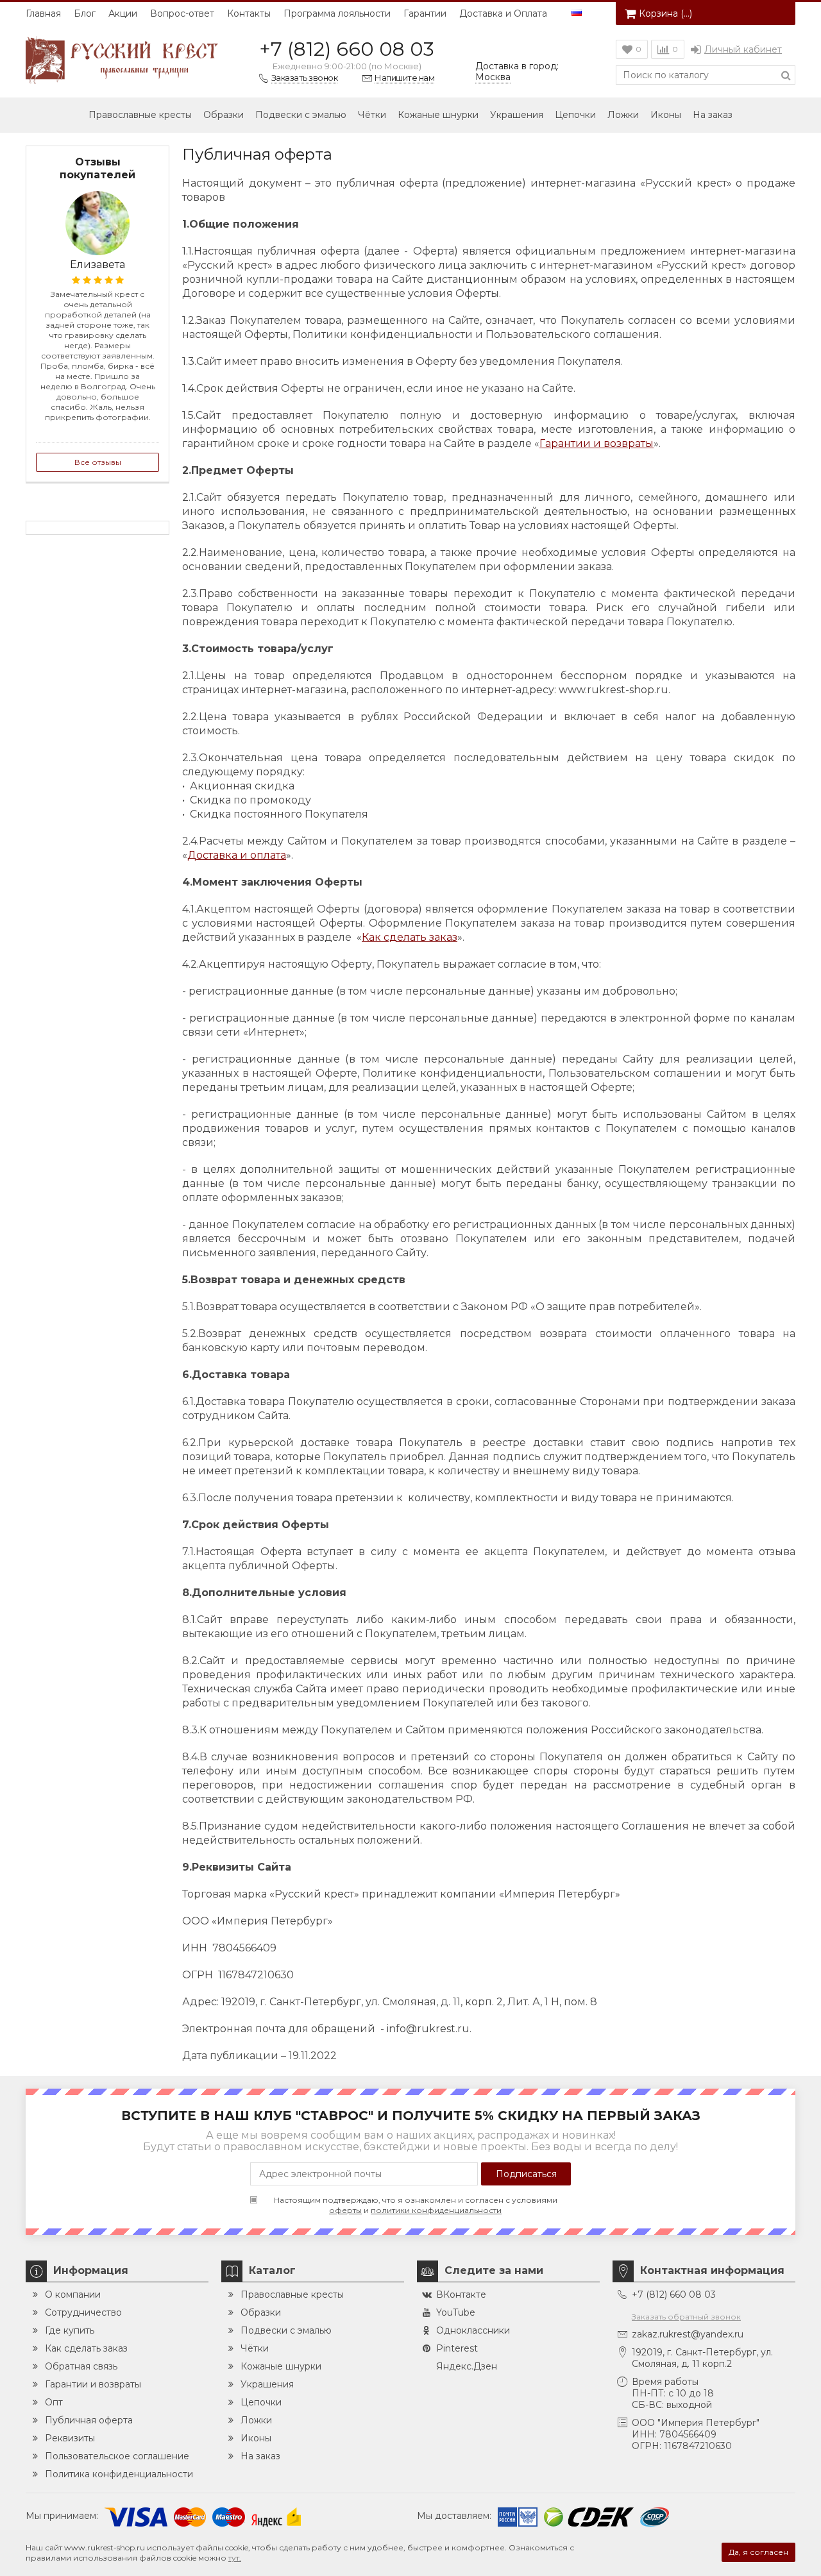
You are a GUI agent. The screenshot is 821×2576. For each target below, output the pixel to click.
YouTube (456, 2312)
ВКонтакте (461, 2294)
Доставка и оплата (237, 855)
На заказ (713, 115)
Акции (123, 13)
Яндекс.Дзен (467, 2366)
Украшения (517, 115)
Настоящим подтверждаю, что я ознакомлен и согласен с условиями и (416, 2205)
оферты (345, 2210)
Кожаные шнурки (438, 115)
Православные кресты (140, 115)
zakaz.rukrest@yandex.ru (688, 2334)
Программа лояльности (337, 13)
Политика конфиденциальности (119, 2474)
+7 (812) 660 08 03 (347, 49)
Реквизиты (70, 2438)
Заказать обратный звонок (686, 2317)
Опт (54, 2402)
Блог (85, 13)
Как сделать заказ (410, 937)
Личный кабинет (743, 49)
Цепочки (575, 115)
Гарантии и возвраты (597, 443)
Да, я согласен (758, 2552)
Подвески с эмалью (301, 115)
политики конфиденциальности (436, 2210)
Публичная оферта (89, 2420)
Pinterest (457, 2348)
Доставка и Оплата (503, 13)
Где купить (70, 2330)
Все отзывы (98, 462)
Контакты (249, 13)
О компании (73, 2294)
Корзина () (665, 13)
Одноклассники (473, 2330)
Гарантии (425, 13)
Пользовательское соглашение (117, 2456)
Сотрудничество (83, 2312)
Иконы (666, 115)
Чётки (372, 115)
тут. (235, 2558)
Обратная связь (81, 2366)
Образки (224, 115)
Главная (43, 13)
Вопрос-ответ (182, 13)
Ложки (623, 115)
